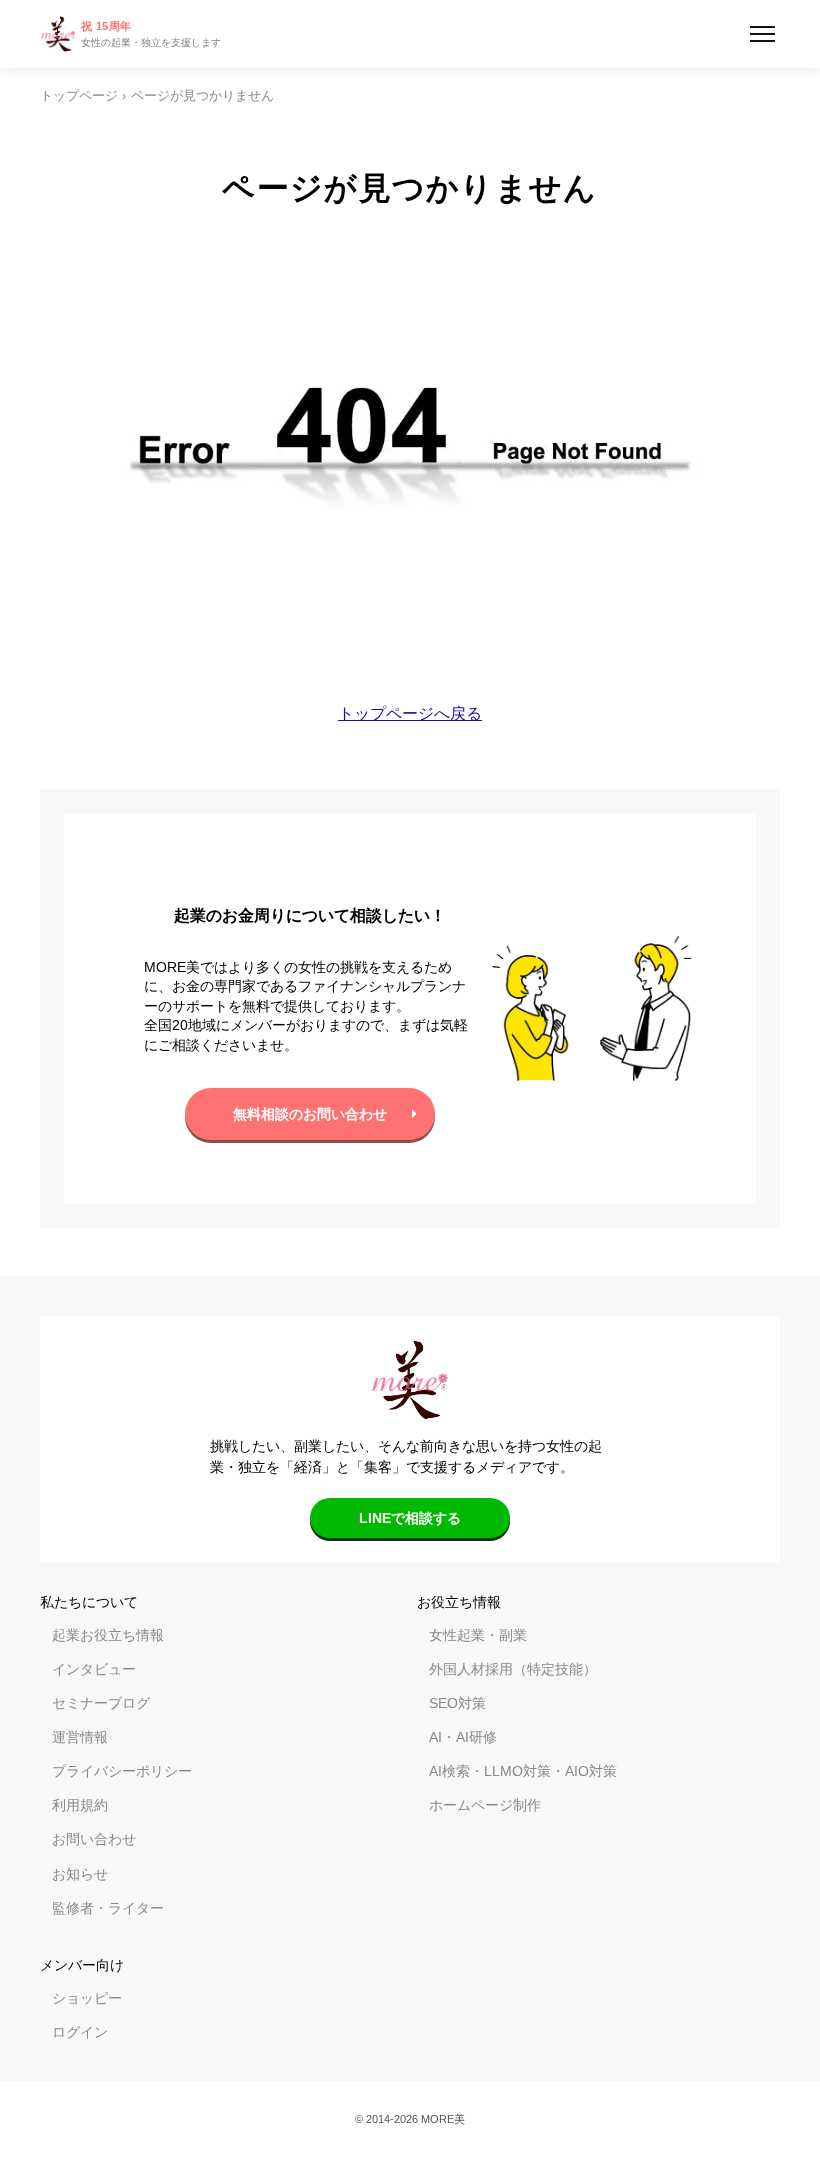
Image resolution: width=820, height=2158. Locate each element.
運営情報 (80, 1737)
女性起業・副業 (478, 1635)
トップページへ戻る (410, 713)
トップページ (79, 96)
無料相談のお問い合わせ (310, 1114)
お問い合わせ (94, 1839)
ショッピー (87, 1998)
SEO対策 (457, 1703)
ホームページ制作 (485, 1805)
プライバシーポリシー (122, 1771)
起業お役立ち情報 (108, 1635)
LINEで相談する (410, 1518)
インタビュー (94, 1669)
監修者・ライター (108, 1908)
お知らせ (80, 1874)
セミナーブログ (101, 1703)
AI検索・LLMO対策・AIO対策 (523, 1771)
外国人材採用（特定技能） (513, 1669)
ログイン (80, 2032)
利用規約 (80, 1805)
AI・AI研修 (463, 1737)
